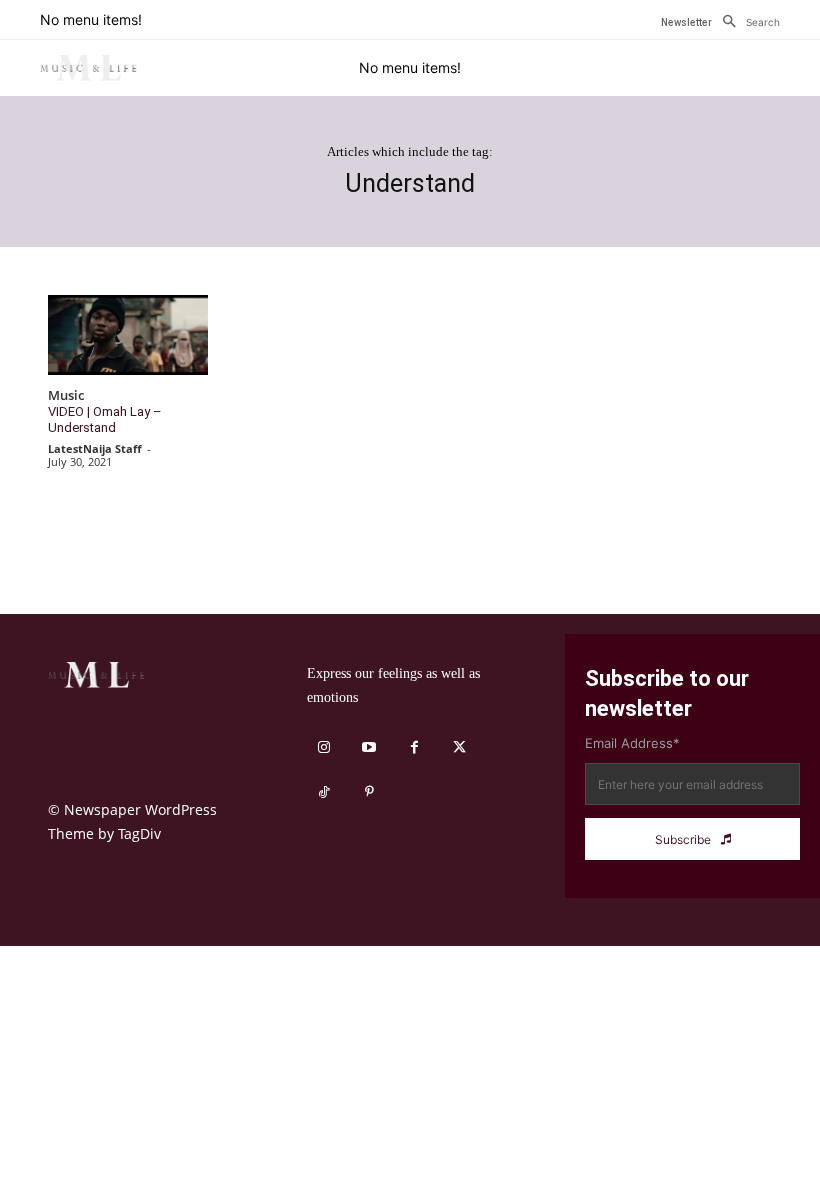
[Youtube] (369, 747)
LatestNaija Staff (95, 448)
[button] (746, 22)
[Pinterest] (369, 792)
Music (66, 396)
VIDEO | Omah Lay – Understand (105, 419)
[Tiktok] (324, 792)
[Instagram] (324, 747)
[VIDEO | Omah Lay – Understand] (128, 335)
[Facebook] (414, 747)
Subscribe (683, 839)
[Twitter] (459, 747)
